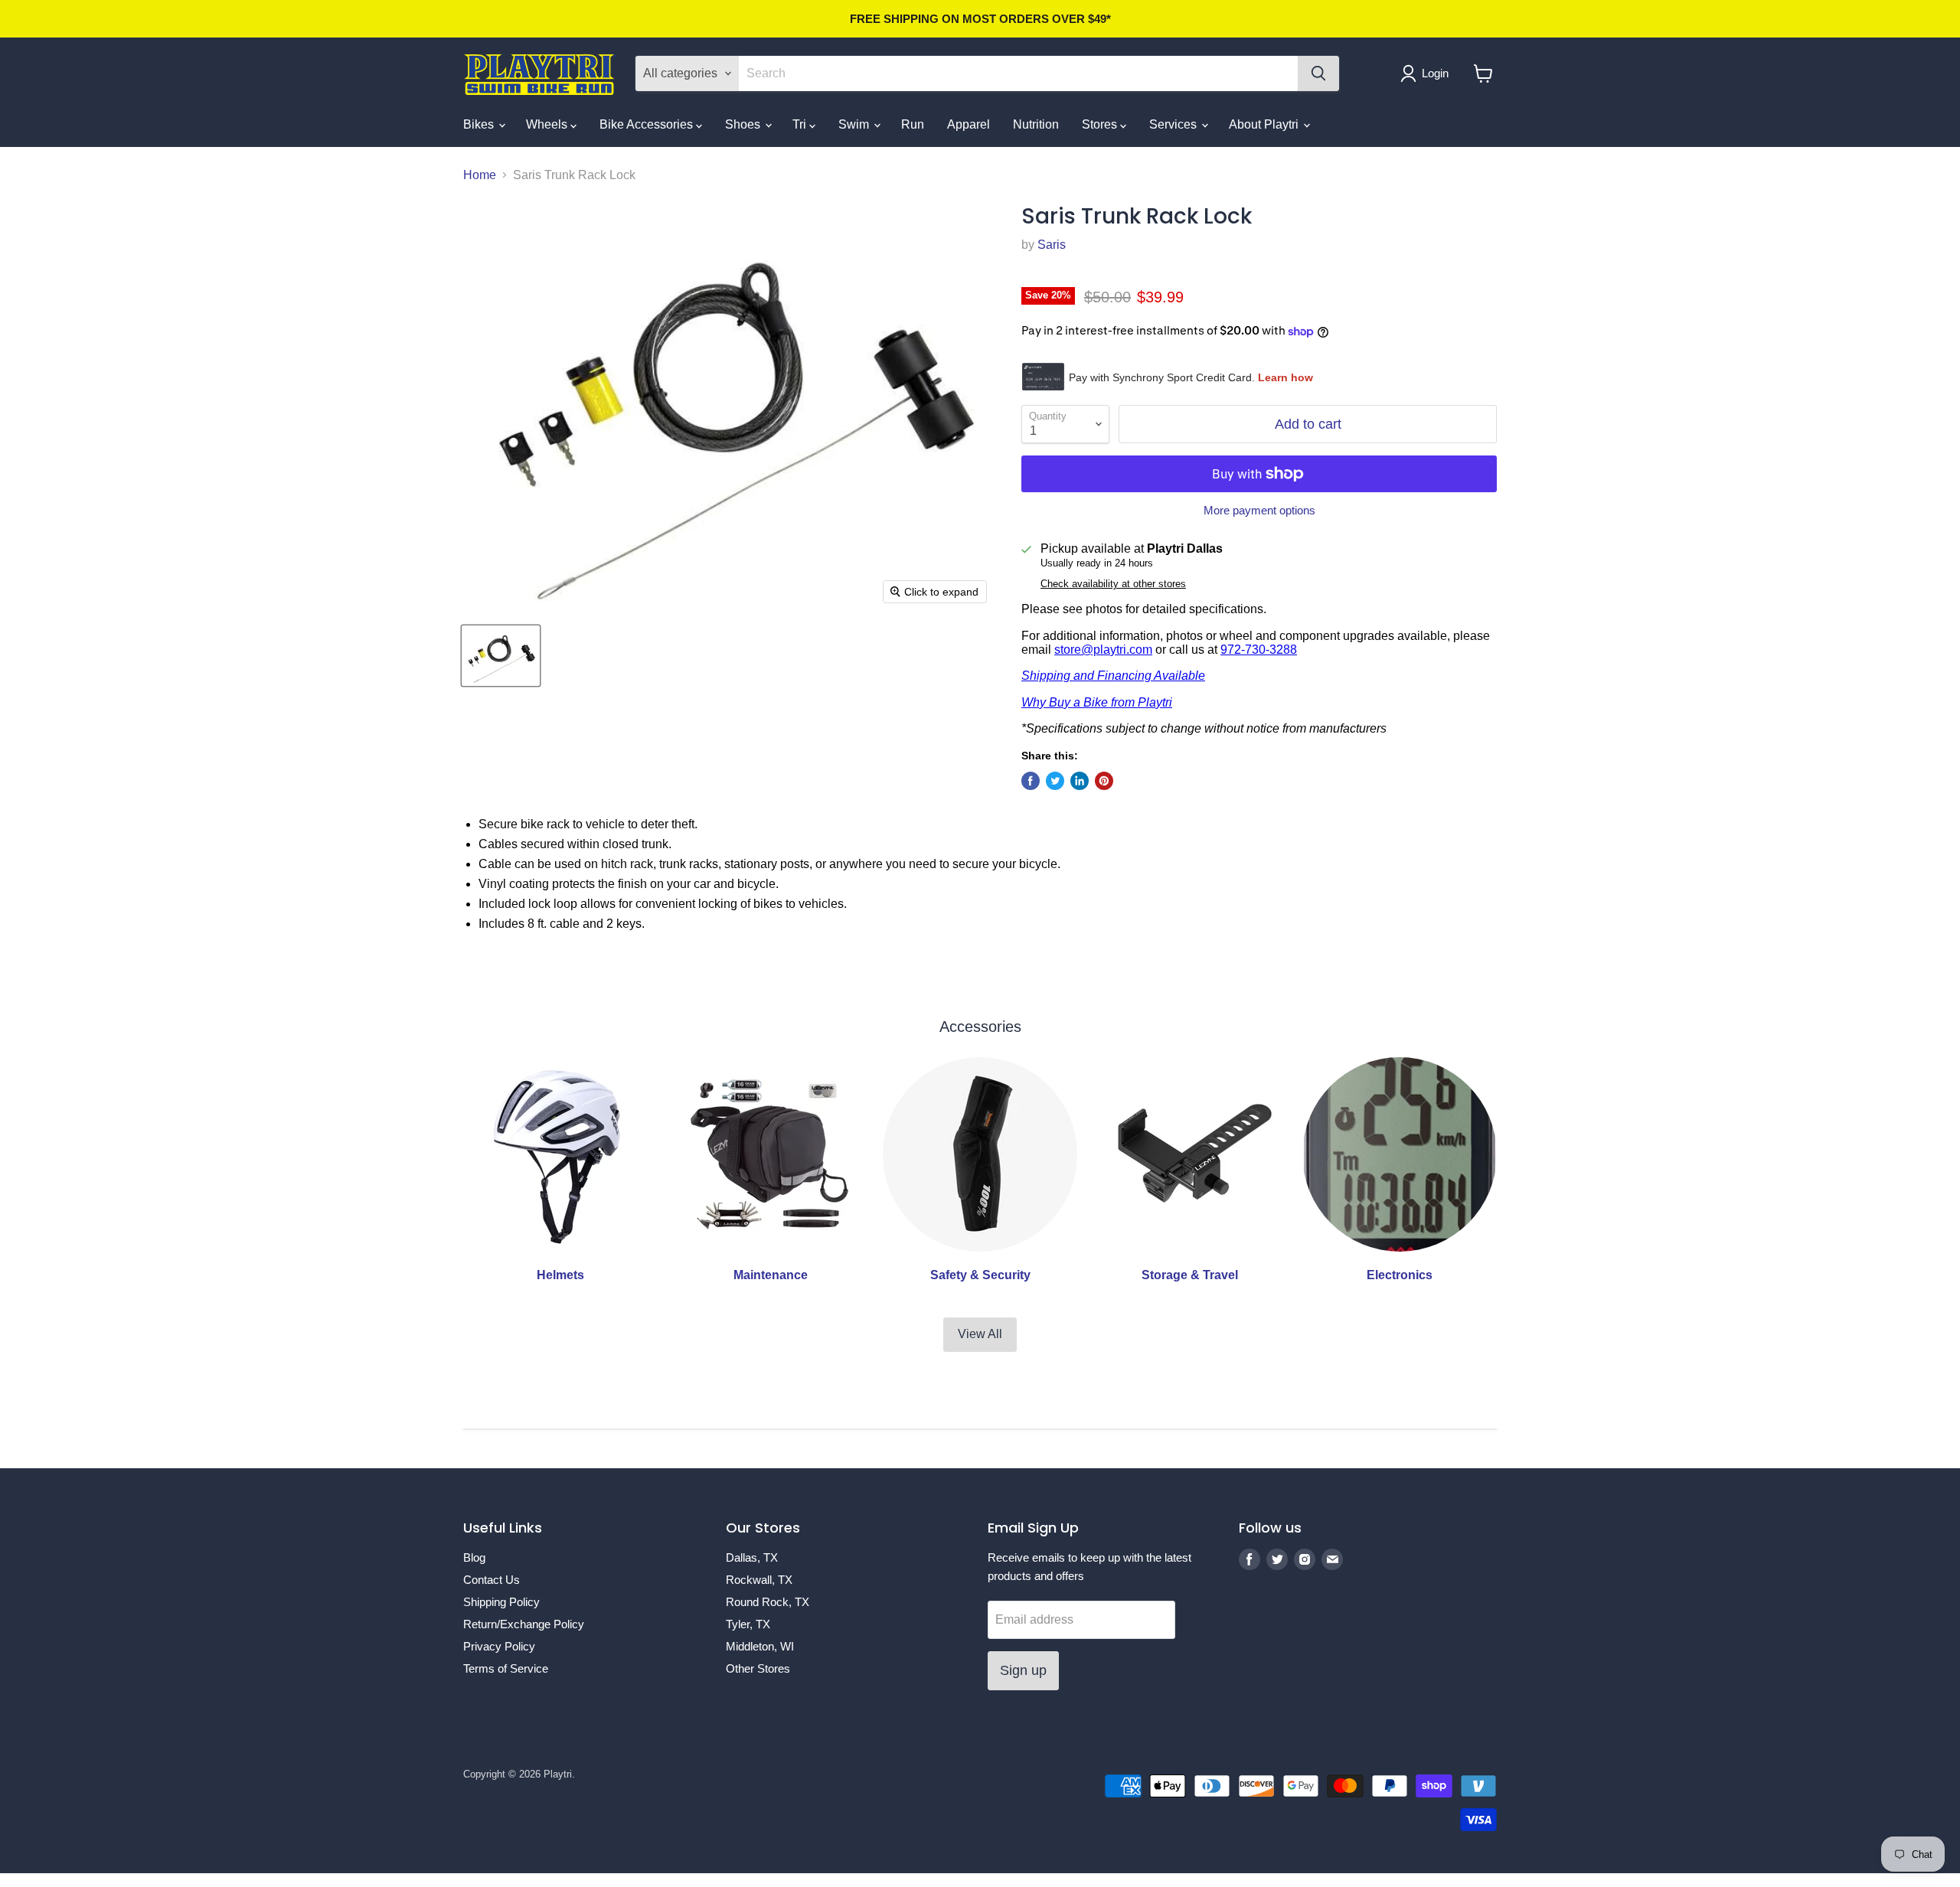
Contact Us (492, 1580)
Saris (1052, 245)
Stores (1101, 124)
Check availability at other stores (1113, 584)
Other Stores (758, 1668)
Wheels (548, 124)
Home (480, 175)
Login (1435, 73)
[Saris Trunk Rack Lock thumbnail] (501, 656)
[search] (1018, 73)
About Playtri (1265, 124)
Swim (855, 124)
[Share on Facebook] (1031, 781)
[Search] (1318, 73)
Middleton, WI (760, 1646)
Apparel (969, 124)
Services (1174, 124)
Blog (474, 1557)
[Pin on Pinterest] (1104, 781)
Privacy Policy (499, 1646)
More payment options (1259, 510)
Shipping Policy (501, 1602)
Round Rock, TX (768, 1602)
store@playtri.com (1103, 650)
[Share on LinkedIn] (1080, 781)
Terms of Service (506, 1668)
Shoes (744, 124)
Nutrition (1036, 124)
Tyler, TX (748, 1624)
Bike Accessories (648, 124)
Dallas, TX (752, 1557)
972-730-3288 (1259, 650)
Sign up (1023, 1670)
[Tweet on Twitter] (1055, 781)
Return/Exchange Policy (524, 1624)
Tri (801, 124)
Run (913, 124)
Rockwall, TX (759, 1580)
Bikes (480, 124)
